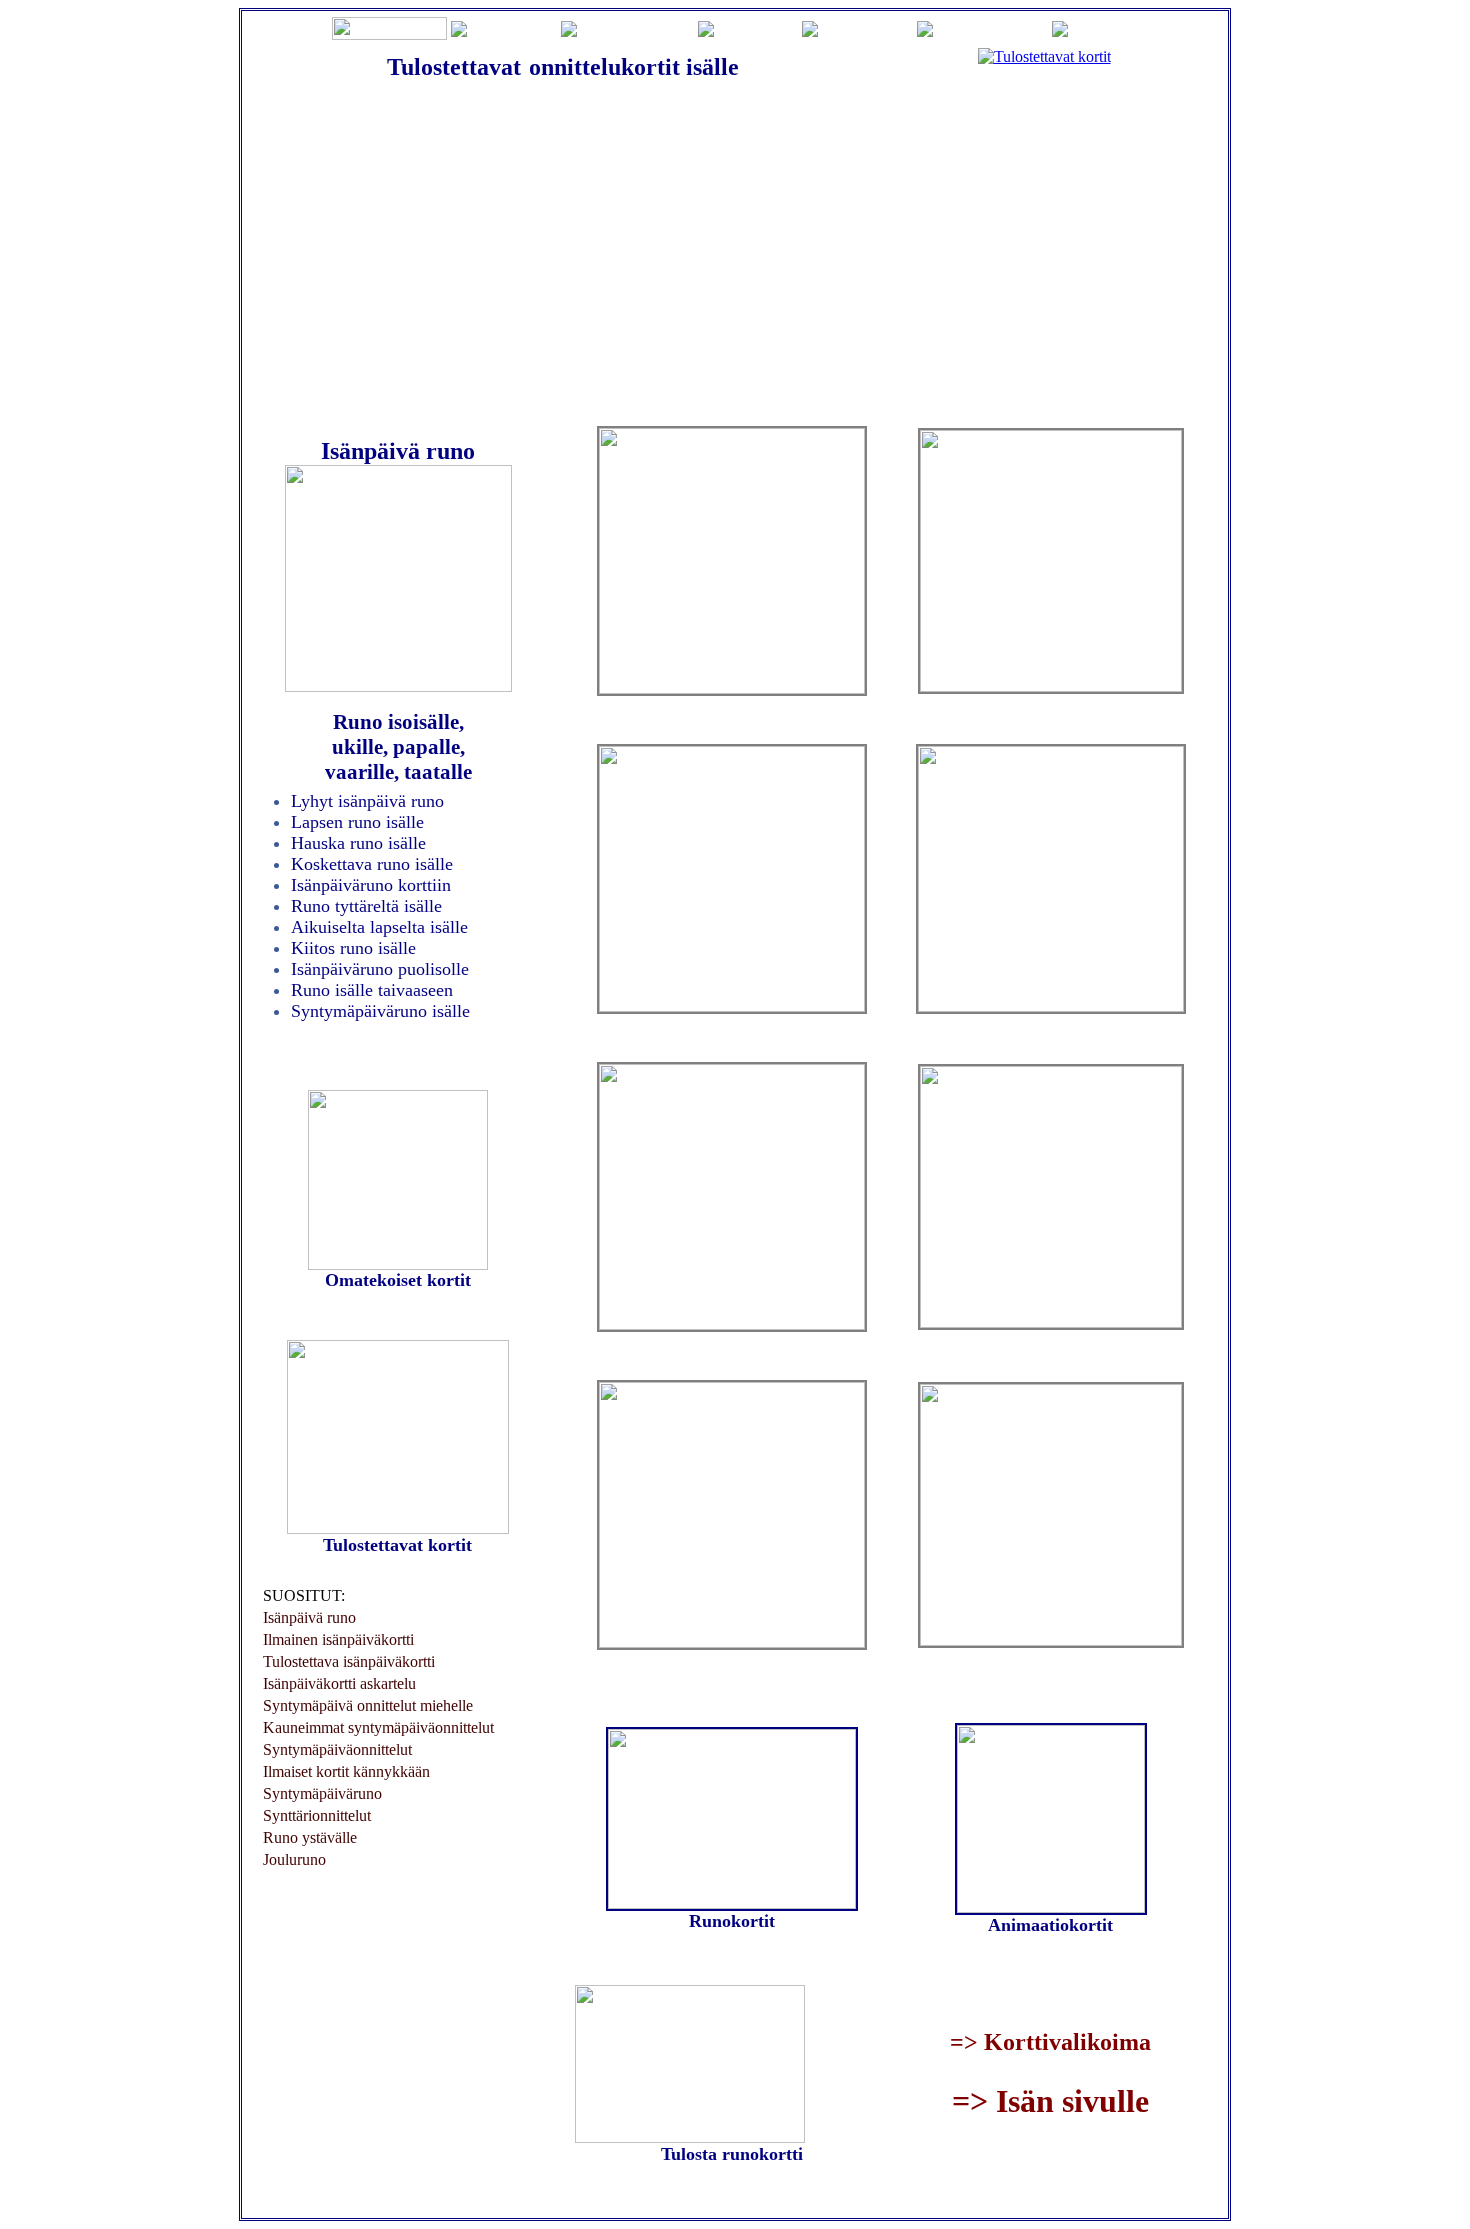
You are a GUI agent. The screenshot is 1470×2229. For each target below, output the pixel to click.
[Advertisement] (735, 251)
